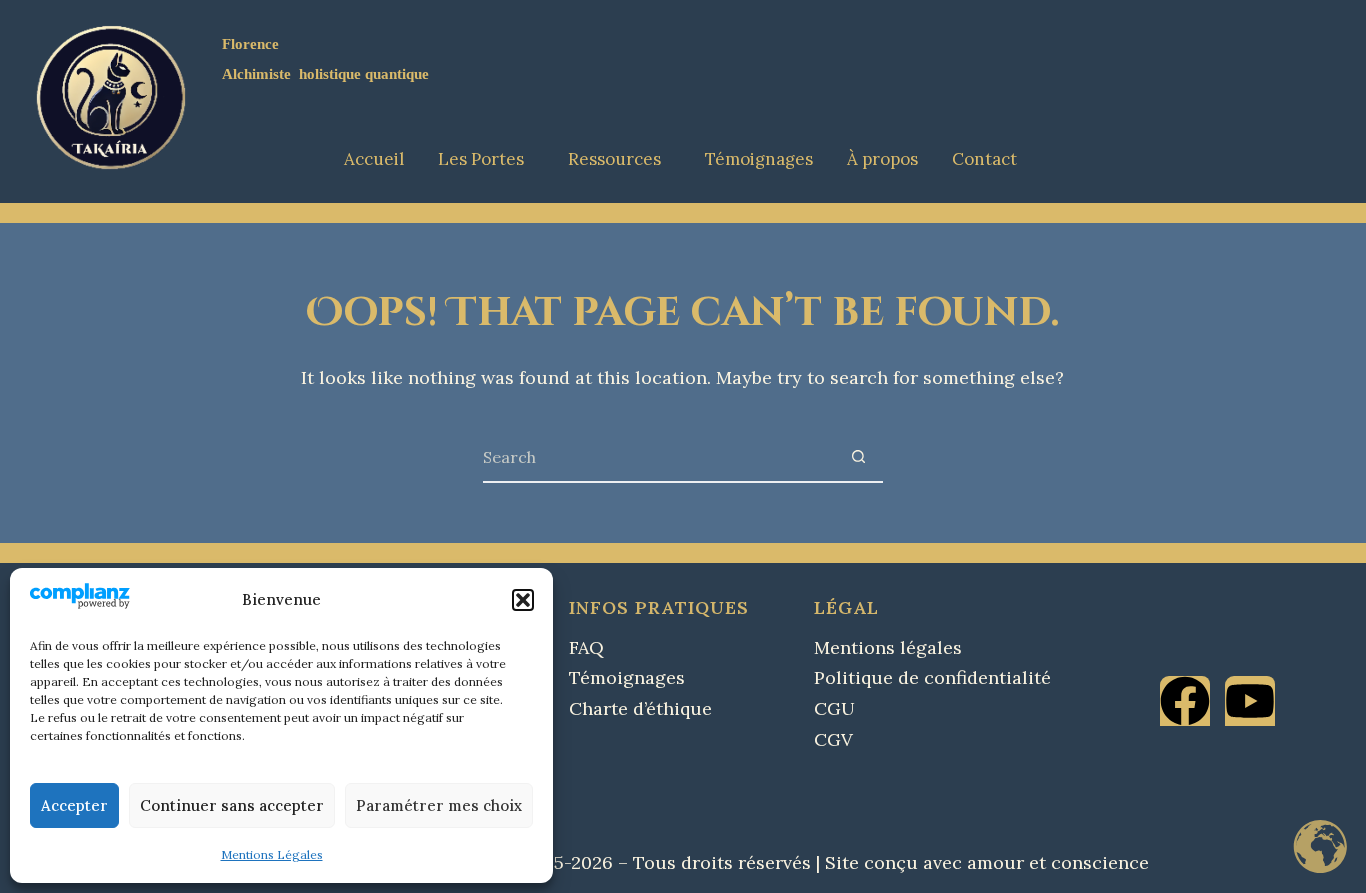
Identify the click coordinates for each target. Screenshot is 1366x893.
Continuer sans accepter (232, 805)
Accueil (374, 159)
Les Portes (481, 159)
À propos (882, 159)
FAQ (586, 647)
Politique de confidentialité (932, 677)
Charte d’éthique (640, 708)
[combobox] (659, 457)
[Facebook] (1185, 701)
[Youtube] (1250, 701)
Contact (984, 159)
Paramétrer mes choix (439, 805)
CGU (834, 708)
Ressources (614, 159)
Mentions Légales (272, 854)
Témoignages (759, 159)
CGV (833, 739)
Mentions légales (888, 647)
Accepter (74, 805)
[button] (523, 600)
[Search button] (859, 457)
